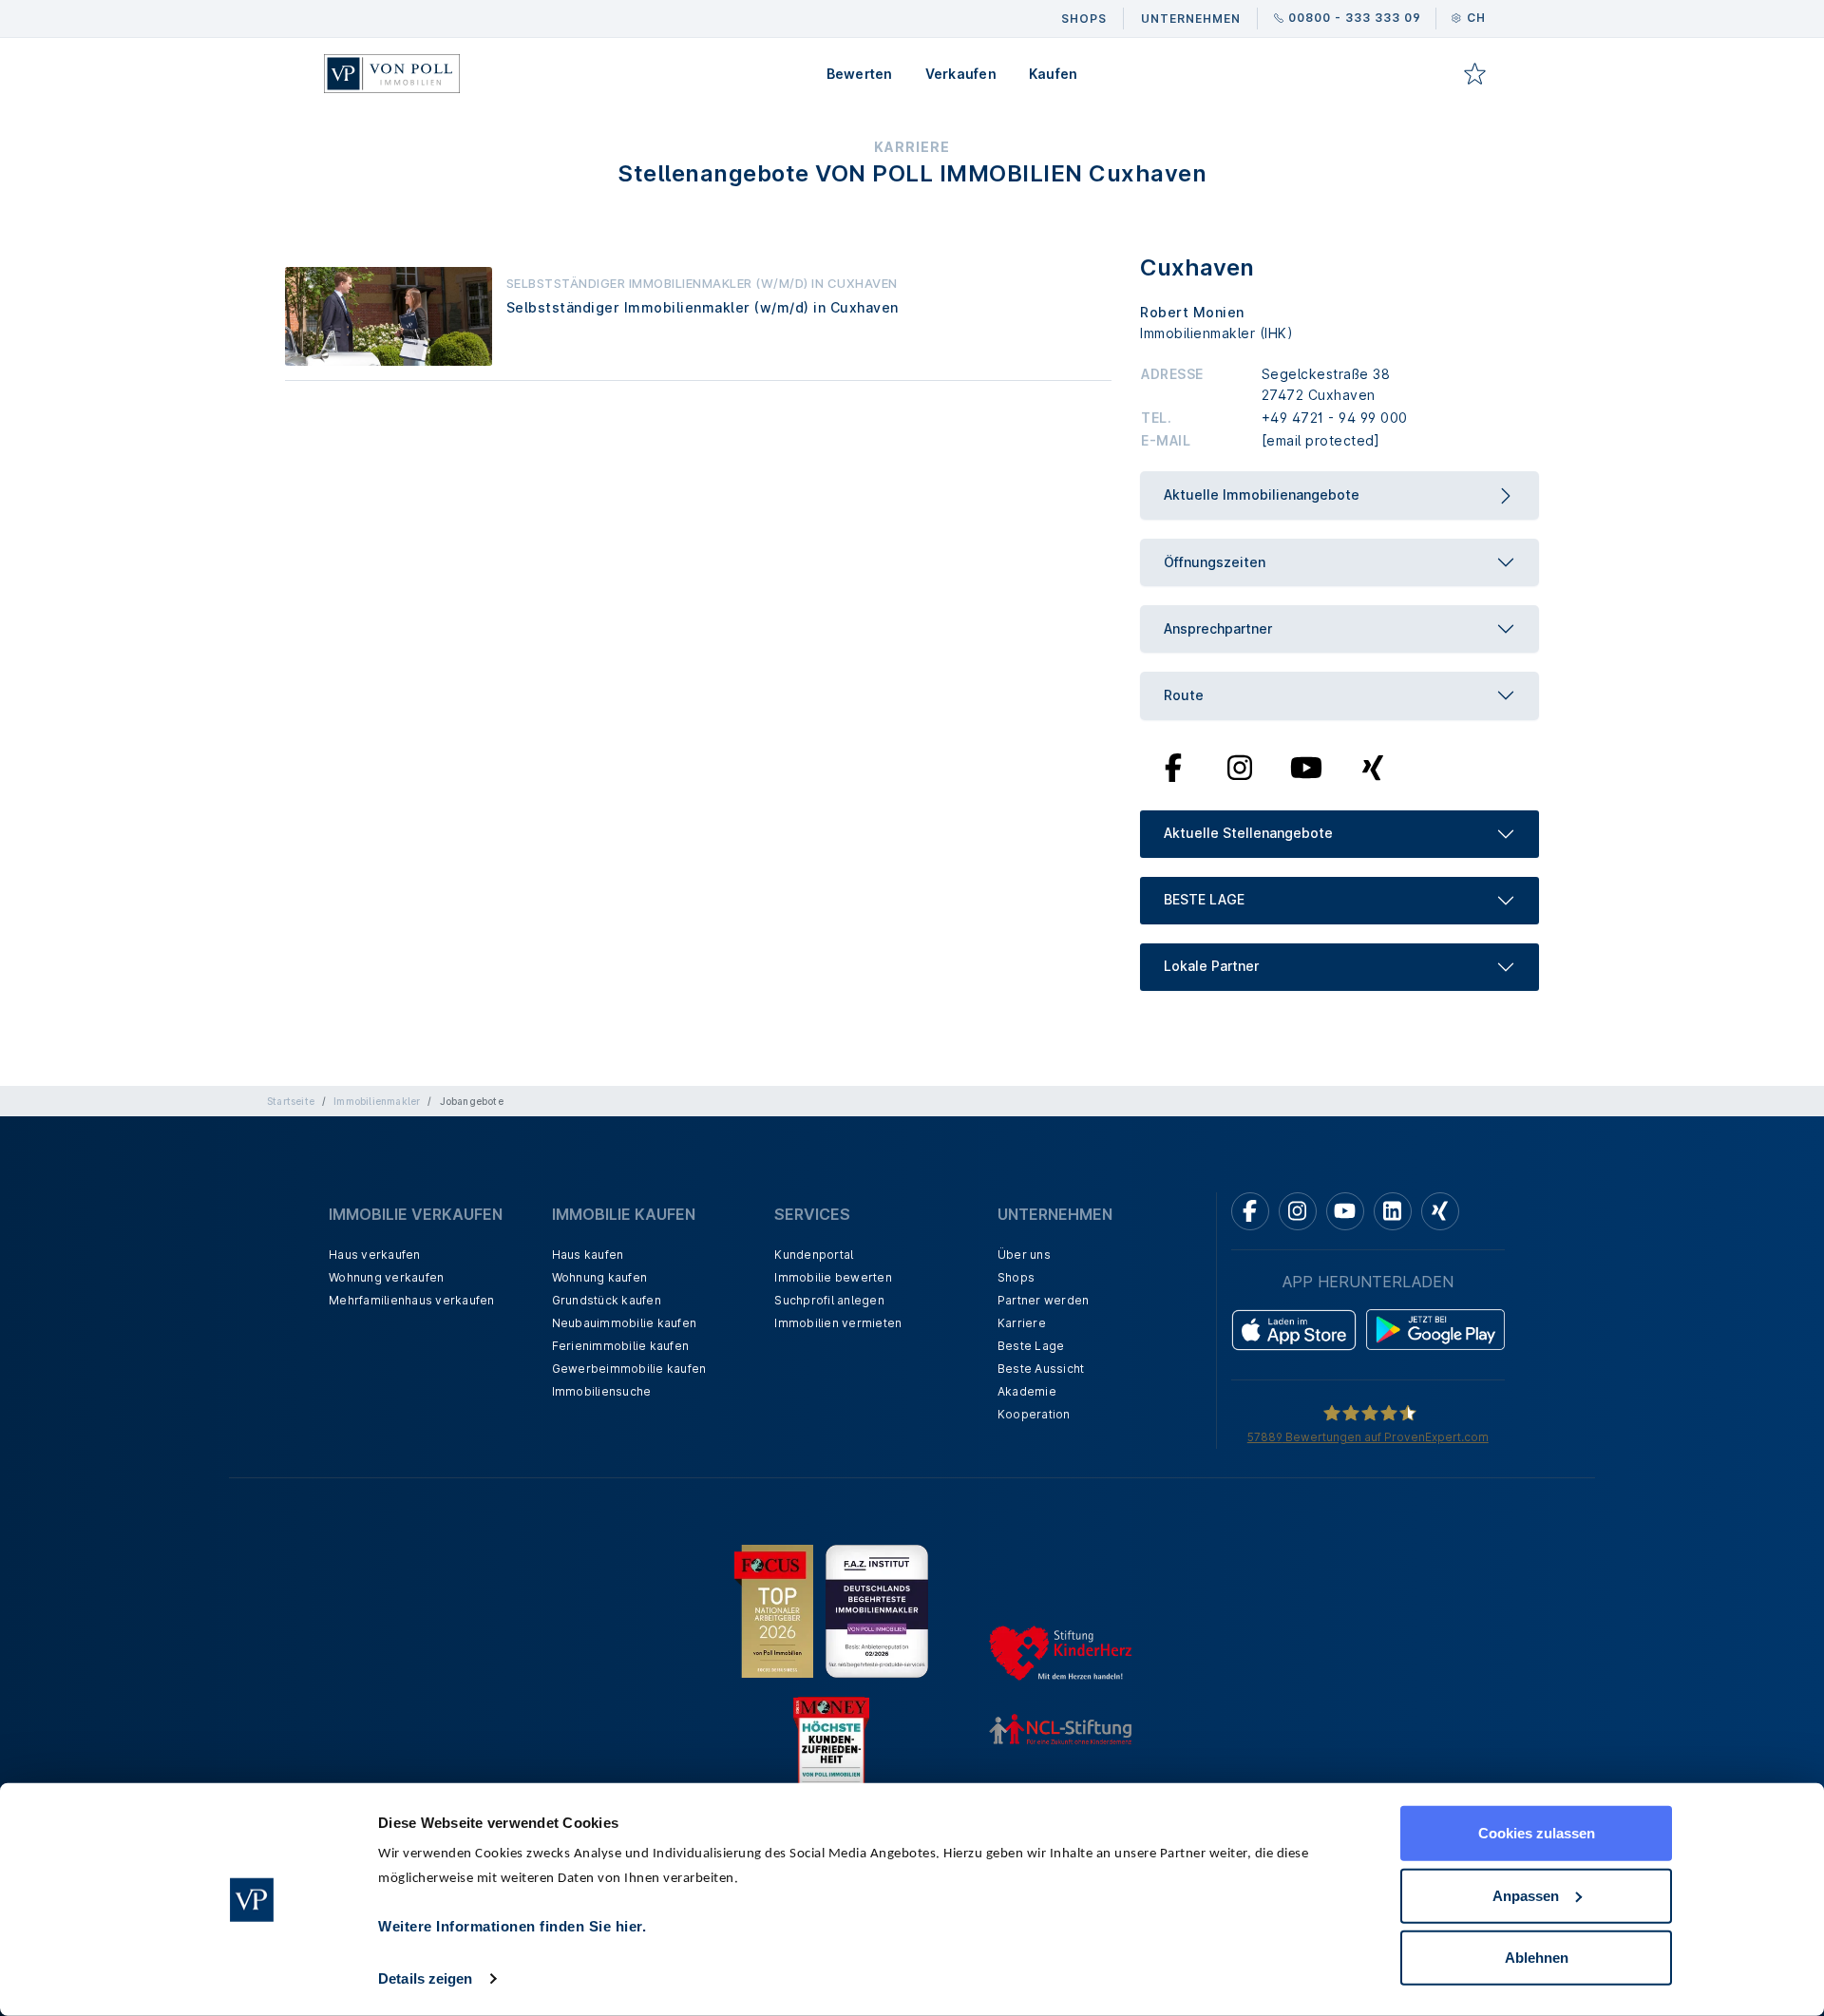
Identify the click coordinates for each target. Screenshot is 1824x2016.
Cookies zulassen (1537, 1833)
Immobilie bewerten (833, 1277)
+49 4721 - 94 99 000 (1335, 418)
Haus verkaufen (375, 1255)
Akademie (1027, 1391)
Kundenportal (814, 1255)
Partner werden (1044, 1300)
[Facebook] (1174, 766)
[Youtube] (1306, 766)
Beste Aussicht (1041, 1369)
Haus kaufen (588, 1255)
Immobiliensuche (602, 1391)
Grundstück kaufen (607, 1300)
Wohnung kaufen (600, 1277)
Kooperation (1034, 1414)
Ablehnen (1537, 1958)
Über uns (1024, 1255)
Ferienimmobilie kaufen (621, 1346)
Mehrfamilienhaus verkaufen (412, 1300)
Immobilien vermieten (838, 1323)
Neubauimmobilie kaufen (625, 1323)
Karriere (1022, 1323)
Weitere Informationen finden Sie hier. (512, 1926)
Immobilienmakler (377, 1101)
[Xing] (1373, 766)
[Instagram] (1240, 766)
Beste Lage (1031, 1346)
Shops (1016, 1277)
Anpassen (1526, 1895)
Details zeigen (425, 1978)
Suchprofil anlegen (829, 1300)
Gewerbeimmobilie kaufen (629, 1369)
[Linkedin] (1393, 1211)
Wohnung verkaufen (386, 1277)
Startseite (291, 1101)
